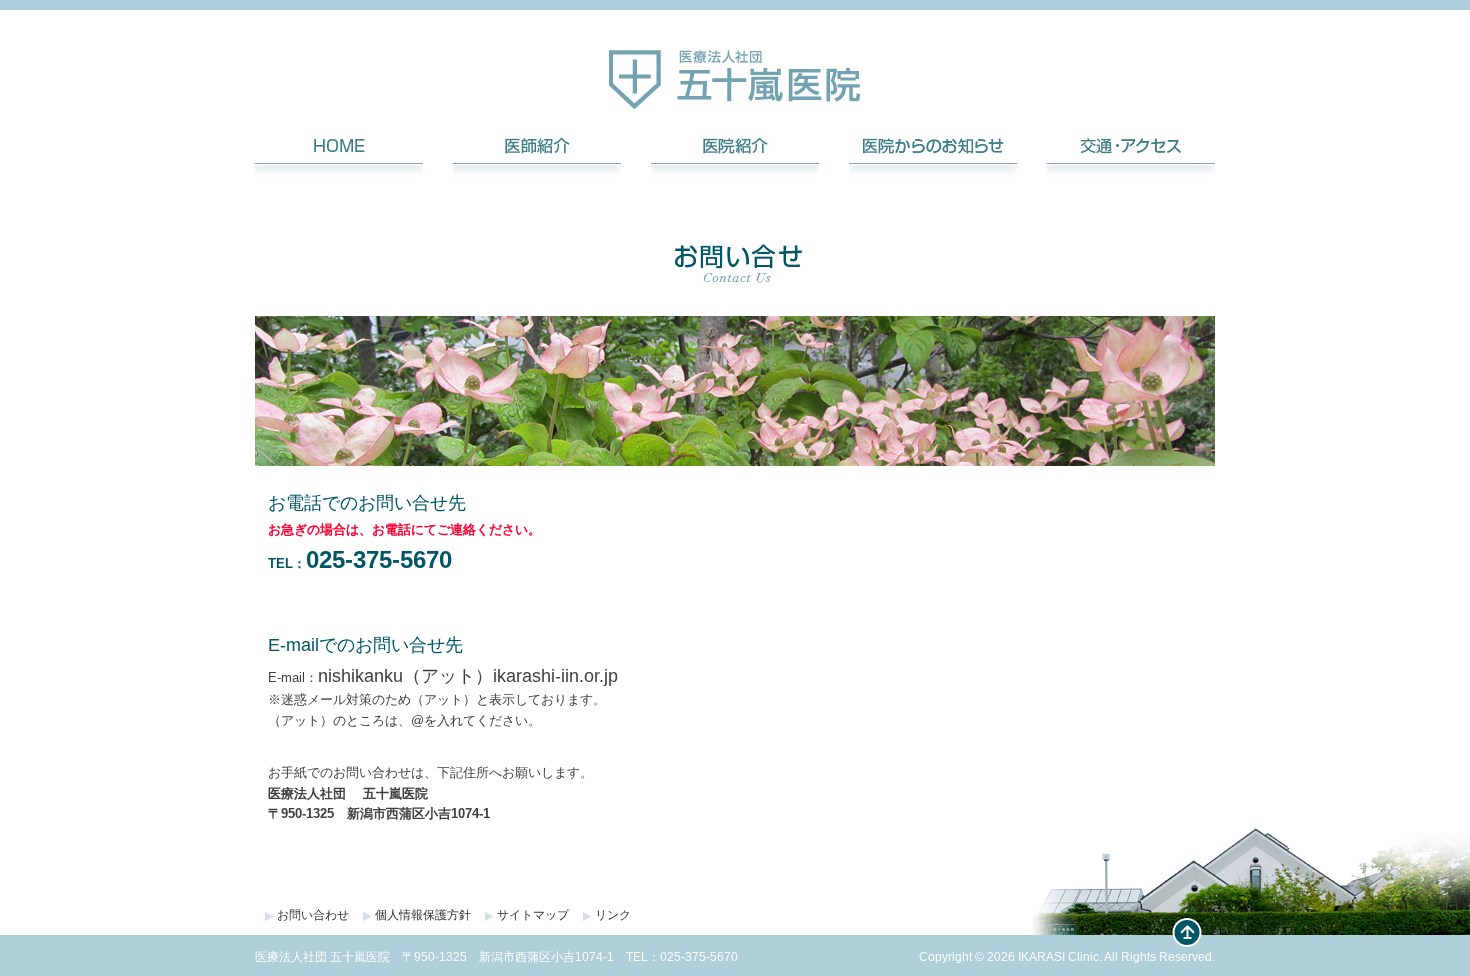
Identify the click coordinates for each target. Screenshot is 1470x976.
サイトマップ (533, 915)
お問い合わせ (313, 915)
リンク (613, 915)
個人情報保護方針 (423, 915)
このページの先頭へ (1187, 932)
